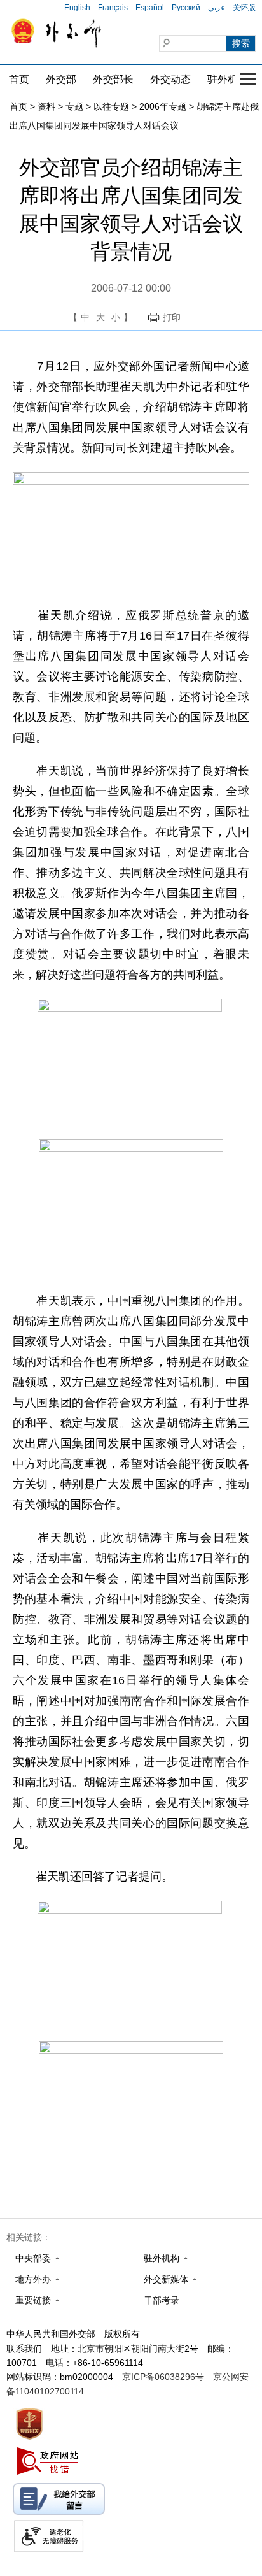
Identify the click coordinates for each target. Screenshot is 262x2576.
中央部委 (33, 2258)
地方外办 (33, 2279)
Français (113, 8)
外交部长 (113, 79)
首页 (19, 79)
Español (150, 8)
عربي (217, 8)
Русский (186, 8)
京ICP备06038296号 (163, 2377)
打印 (172, 317)
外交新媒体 (166, 2279)
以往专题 (111, 106)
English (77, 8)
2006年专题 (163, 106)
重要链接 (33, 2300)
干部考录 (162, 2300)
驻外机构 (228, 79)
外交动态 (170, 79)
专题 (74, 106)
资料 (46, 106)
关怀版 (244, 8)
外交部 (61, 79)
